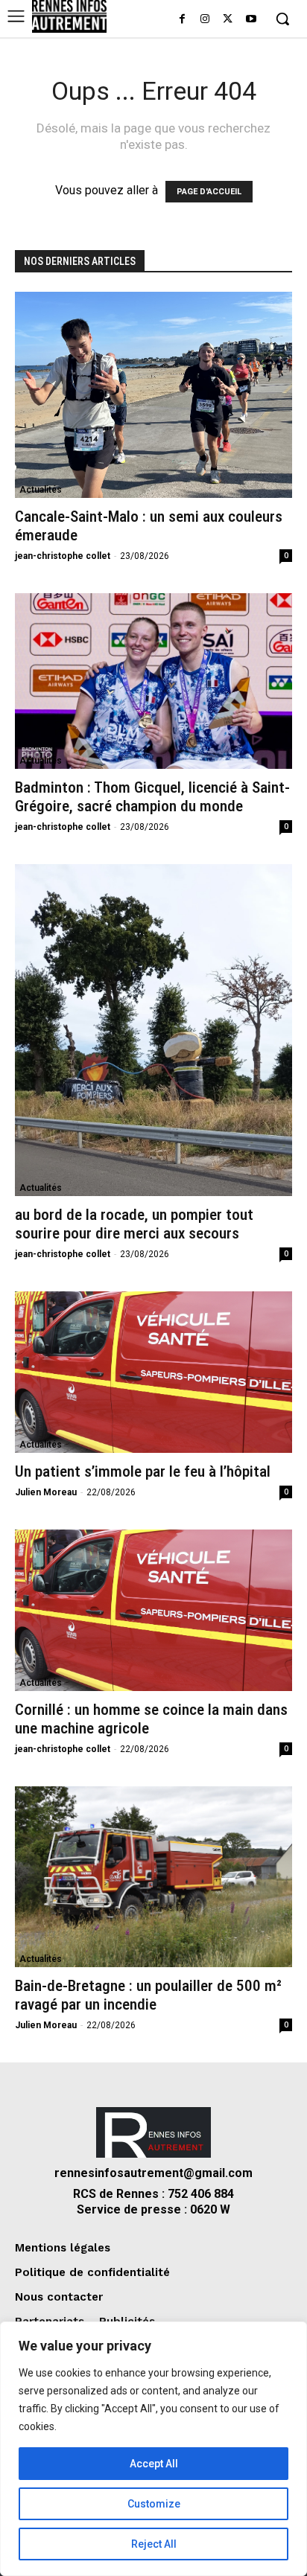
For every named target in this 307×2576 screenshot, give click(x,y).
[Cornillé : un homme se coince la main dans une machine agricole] (153, 1610)
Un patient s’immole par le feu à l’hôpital (143, 1471)
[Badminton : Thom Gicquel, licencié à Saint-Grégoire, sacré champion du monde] (153, 681)
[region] (153, 2449)
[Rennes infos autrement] (69, 16)
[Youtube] (251, 20)
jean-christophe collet (63, 556)
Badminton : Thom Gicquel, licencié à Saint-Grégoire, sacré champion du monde (152, 797)
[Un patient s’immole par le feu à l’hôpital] (153, 1372)
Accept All (154, 2464)
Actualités (41, 490)
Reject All (154, 2544)
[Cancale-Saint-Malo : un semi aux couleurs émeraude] (153, 395)
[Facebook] (182, 20)
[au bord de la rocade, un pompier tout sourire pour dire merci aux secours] (153, 1030)
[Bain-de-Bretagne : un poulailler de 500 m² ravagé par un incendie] (153, 1877)
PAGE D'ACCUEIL (209, 192)
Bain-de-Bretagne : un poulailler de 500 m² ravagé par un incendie (148, 1995)
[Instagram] (205, 20)
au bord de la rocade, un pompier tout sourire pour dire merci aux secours (134, 1224)
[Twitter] (228, 20)
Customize (154, 2504)
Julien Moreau (46, 1492)
